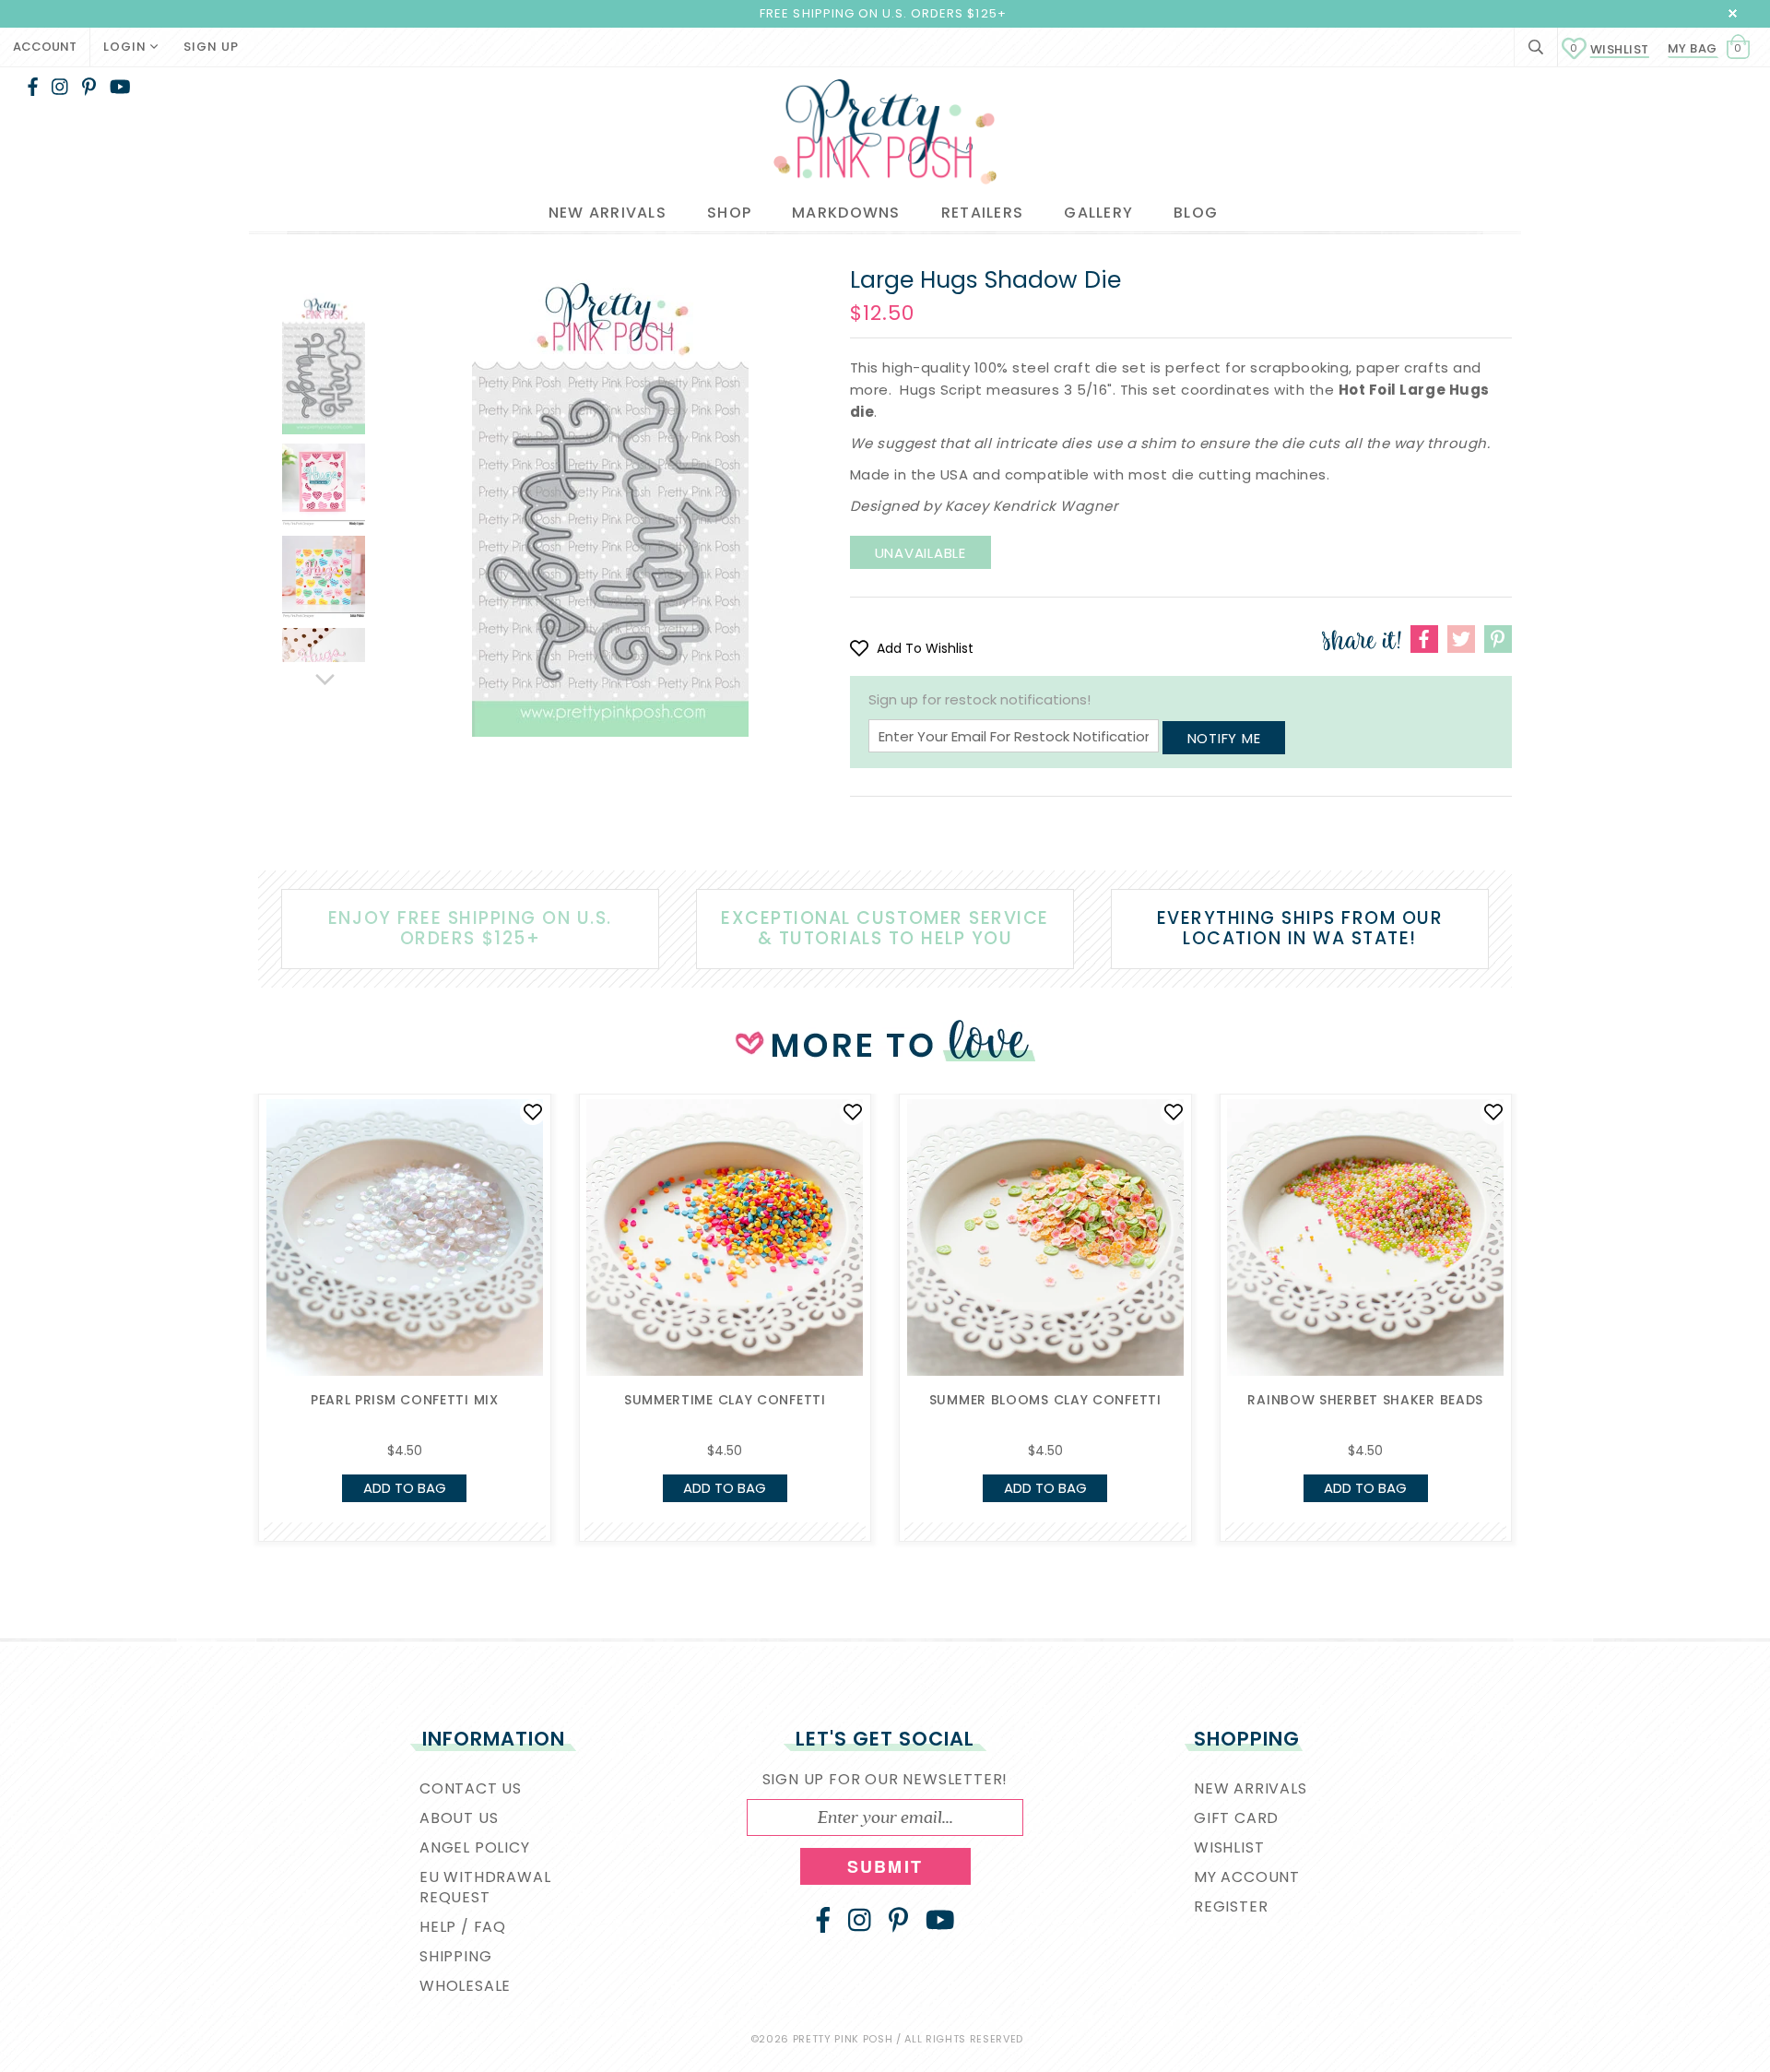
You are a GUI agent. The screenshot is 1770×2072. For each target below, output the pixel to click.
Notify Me (1224, 738)
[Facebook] (33, 87)
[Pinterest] (89, 87)
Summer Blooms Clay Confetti (1045, 1400)
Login (127, 47)
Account (45, 47)
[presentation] (230, 1254)
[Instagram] (60, 87)
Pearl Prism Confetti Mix (405, 1400)
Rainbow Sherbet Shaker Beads (1365, 1400)
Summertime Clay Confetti (725, 1400)
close (1733, 13)
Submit (885, 1866)
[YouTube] (120, 87)
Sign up (211, 47)
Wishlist (1610, 49)
